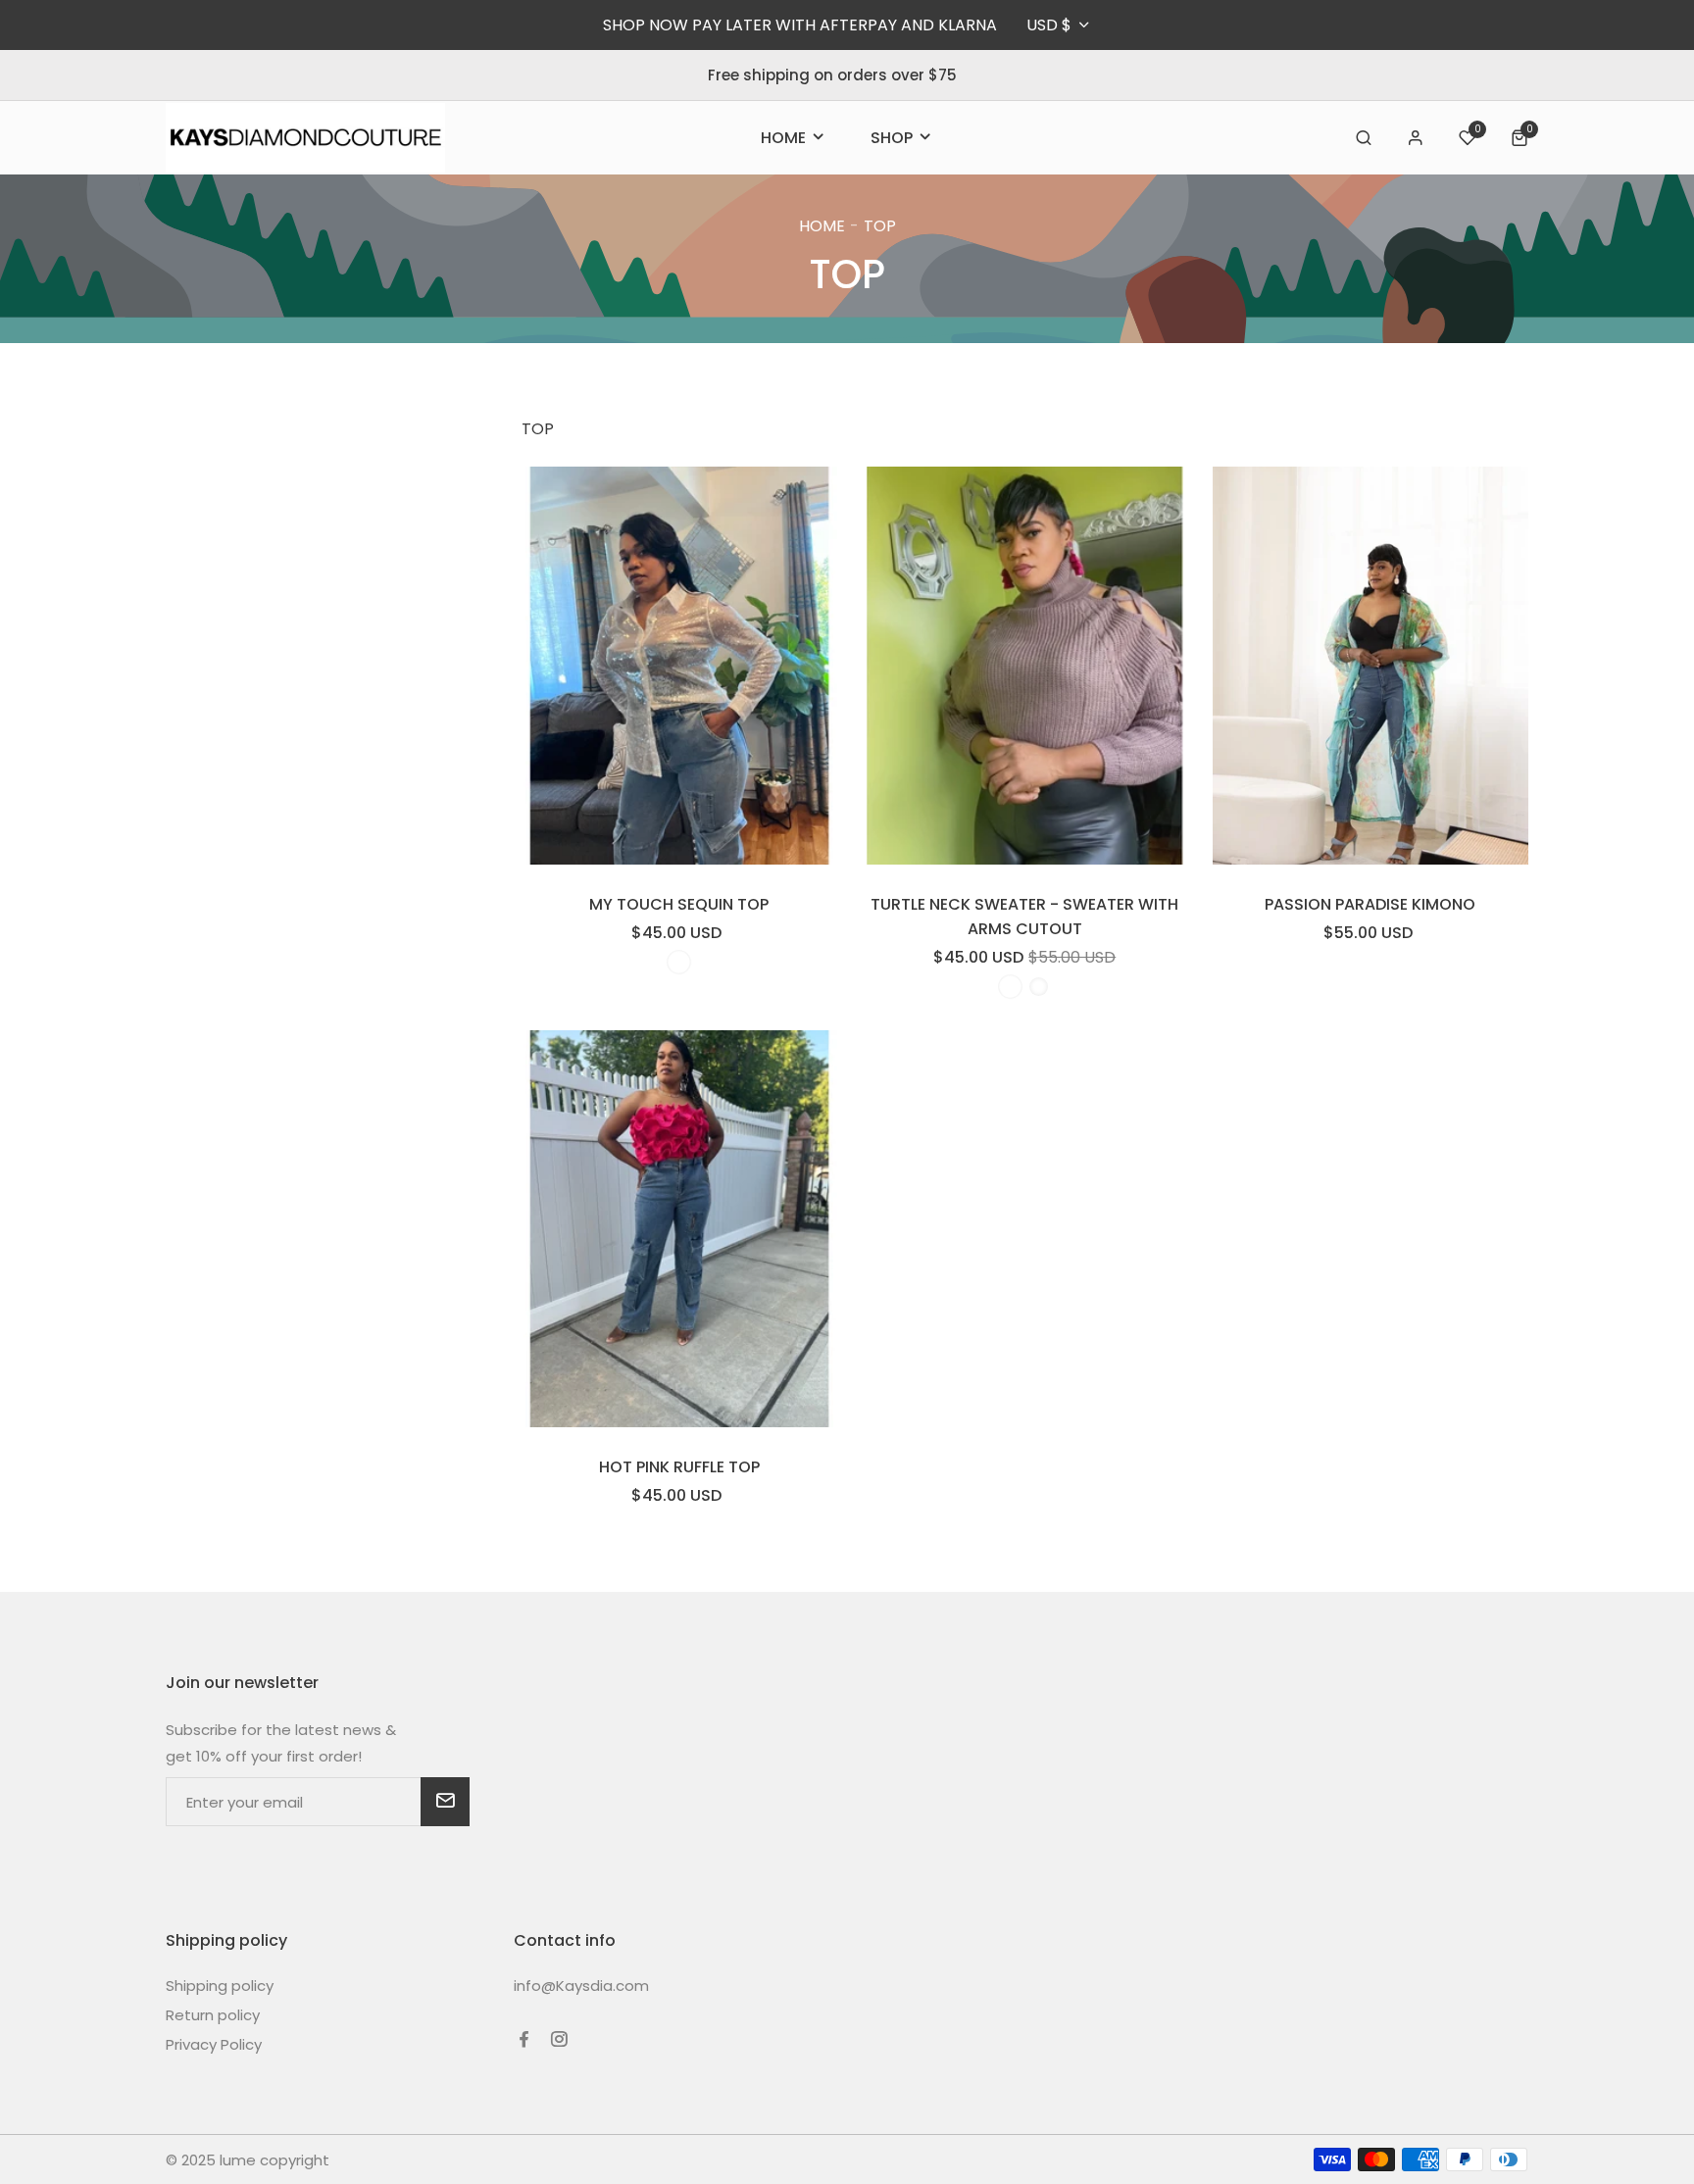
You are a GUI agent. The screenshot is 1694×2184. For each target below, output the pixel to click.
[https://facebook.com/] (524, 2039)
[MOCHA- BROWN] (1010, 987)
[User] (1416, 138)
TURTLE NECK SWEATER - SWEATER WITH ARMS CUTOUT (1024, 917)
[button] (1364, 138)
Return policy (213, 2015)
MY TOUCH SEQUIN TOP (679, 904)
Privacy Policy (214, 2044)
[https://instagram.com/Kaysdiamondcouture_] (559, 2039)
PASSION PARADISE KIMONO (1370, 904)
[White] (679, 962)
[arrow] (445, 1802)
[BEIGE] (1039, 987)
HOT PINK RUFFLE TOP (679, 1467)
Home (822, 226)
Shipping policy (220, 1985)
